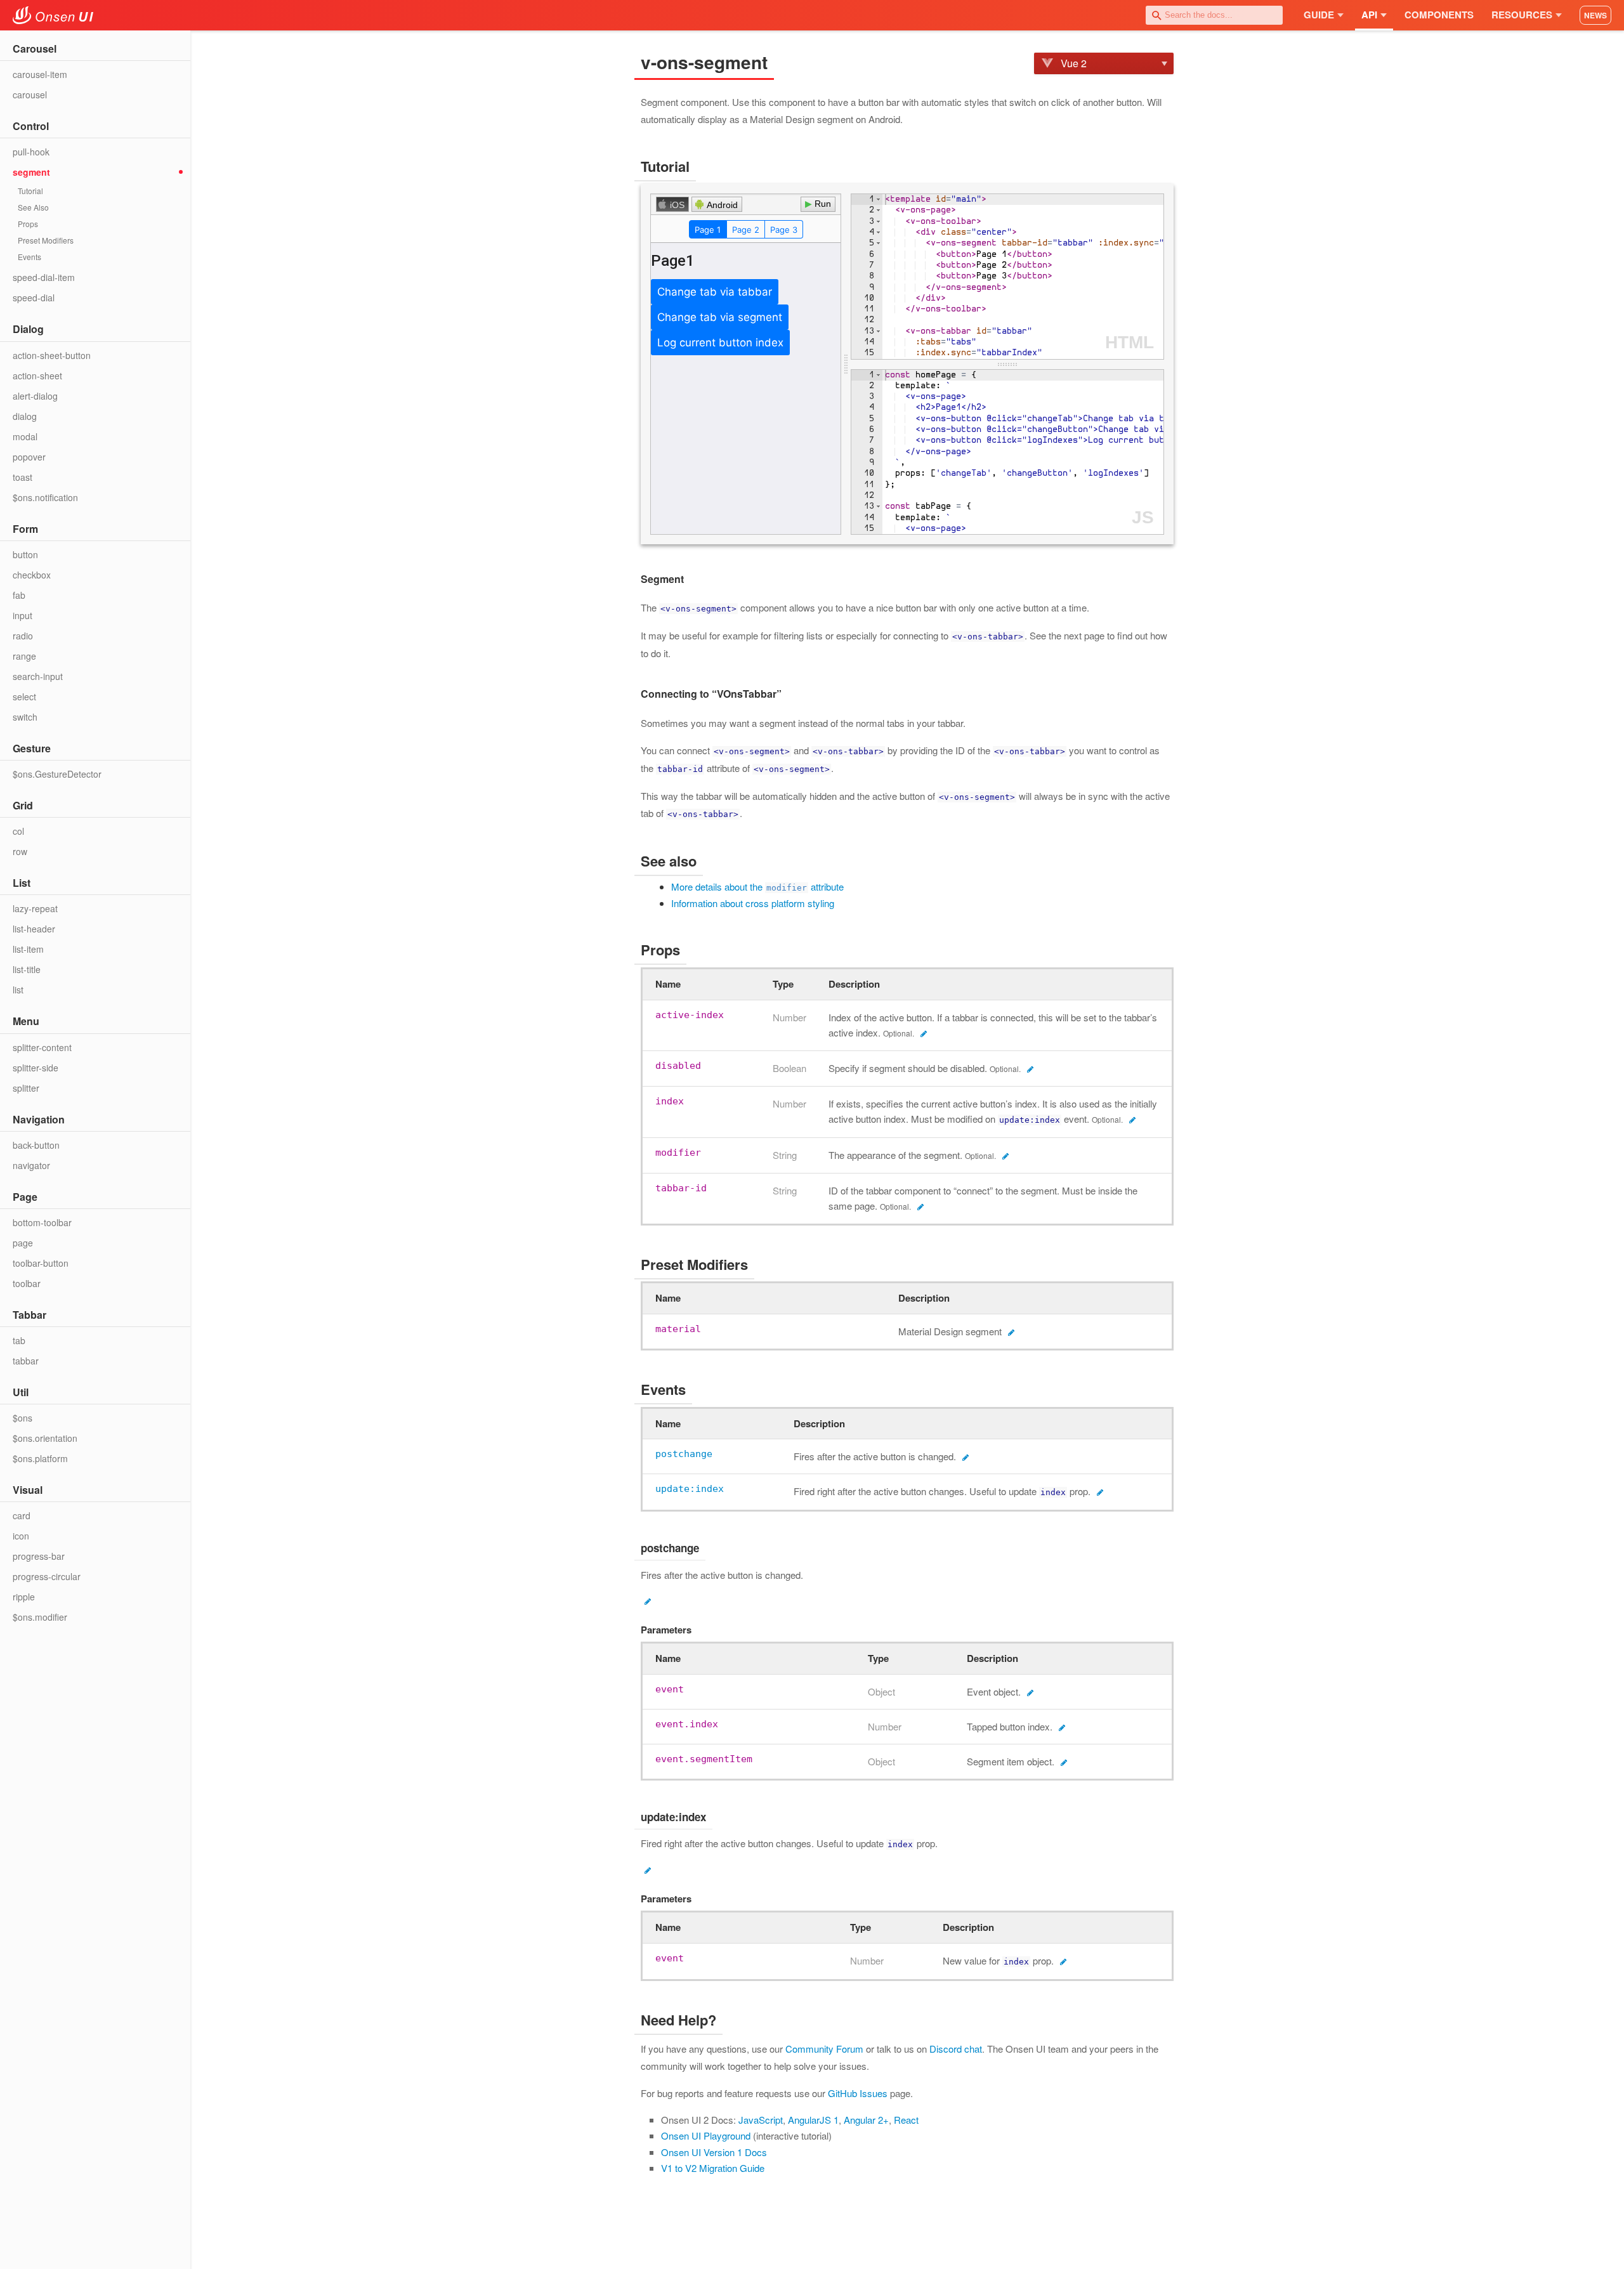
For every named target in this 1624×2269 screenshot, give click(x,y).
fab (19, 595)
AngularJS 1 (813, 2120)
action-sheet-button (52, 355)
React (906, 2120)
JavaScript (761, 2120)
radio (23, 636)
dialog (25, 416)
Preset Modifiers (46, 240)
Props (28, 224)
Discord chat (956, 2049)
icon (21, 1536)
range (24, 656)
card (22, 1515)
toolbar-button (41, 1263)
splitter (26, 1088)
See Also (33, 207)
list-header (34, 929)
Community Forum (824, 2049)
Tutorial (30, 191)
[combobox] (1214, 15)
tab (19, 1340)
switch (25, 717)
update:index (690, 1489)
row (20, 851)
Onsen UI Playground (706, 2135)
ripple (24, 1597)
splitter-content (42, 1047)
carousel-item (40, 74)
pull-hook (31, 152)
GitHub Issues (858, 2093)
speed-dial (34, 298)
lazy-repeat (35, 908)
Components (1439, 15)
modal (25, 436)
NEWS (1595, 15)
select (24, 696)
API (1369, 15)
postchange (684, 1454)
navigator (31, 1165)
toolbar (27, 1283)
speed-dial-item (44, 277)
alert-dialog (35, 396)
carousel (30, 95)
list (18, 990)
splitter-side (36, 1068)
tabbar (26, 1361)
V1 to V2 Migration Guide (713, 2168)
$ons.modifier (40, 1617)
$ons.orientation (45, 1438)
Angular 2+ (866, 2120)
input (23, 615)
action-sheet (37, 376)
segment (31, 172)
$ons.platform (40, 1458)
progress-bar (39, 1556)
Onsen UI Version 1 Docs (714, 2152)
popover (29, 457)
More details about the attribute (757, 886)
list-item (28, 949)
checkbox (32, 575)
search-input (38, 676)
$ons (23, 1418)
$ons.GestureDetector (57, 774)
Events (29, 257)
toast (23, 477)
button (25, 554)
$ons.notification (45, 497)
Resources (1522, 15)
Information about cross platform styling (753, 903)
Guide (1319, 15)
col (18, 831)
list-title (27, 969)
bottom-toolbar (42, 1222)
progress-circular (47, 1576)
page (23, 1243)
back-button (36, 1145)
